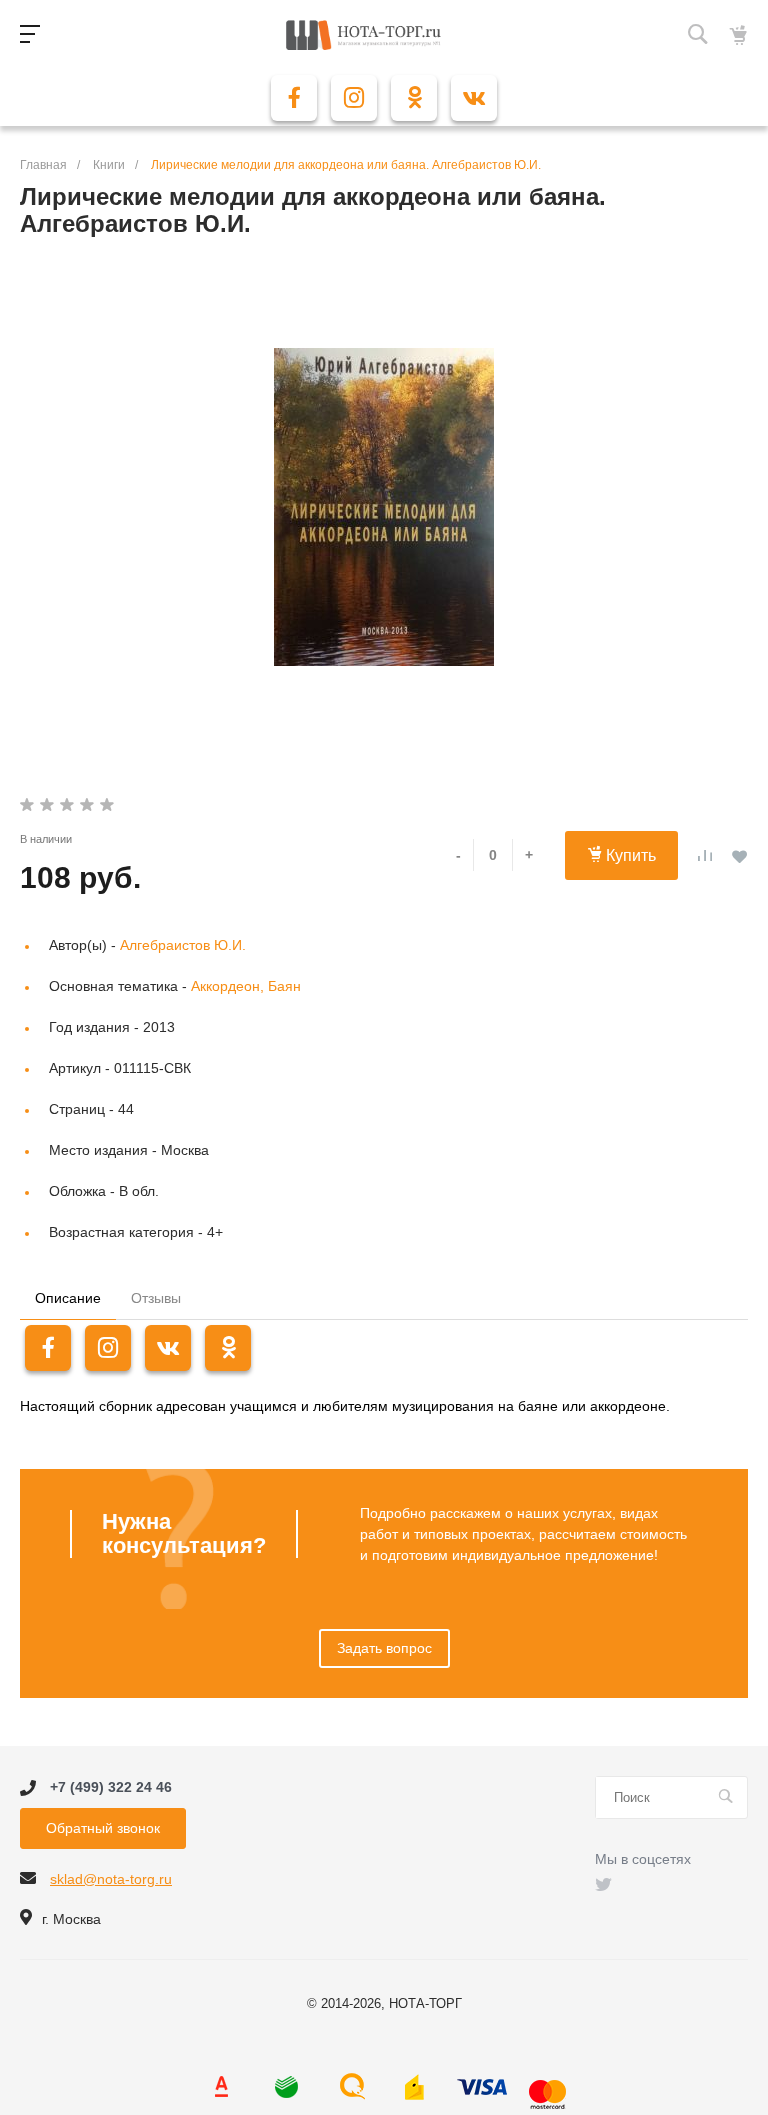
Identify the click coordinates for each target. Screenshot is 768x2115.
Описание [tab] (68, 1298)
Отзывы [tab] (156, 1298)
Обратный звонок (103, 1828)
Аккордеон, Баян (246, 986)
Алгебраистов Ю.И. (183, 945)
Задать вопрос (384, 1648)
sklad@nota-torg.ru (111, 1879)
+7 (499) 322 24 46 (111, 1788)
